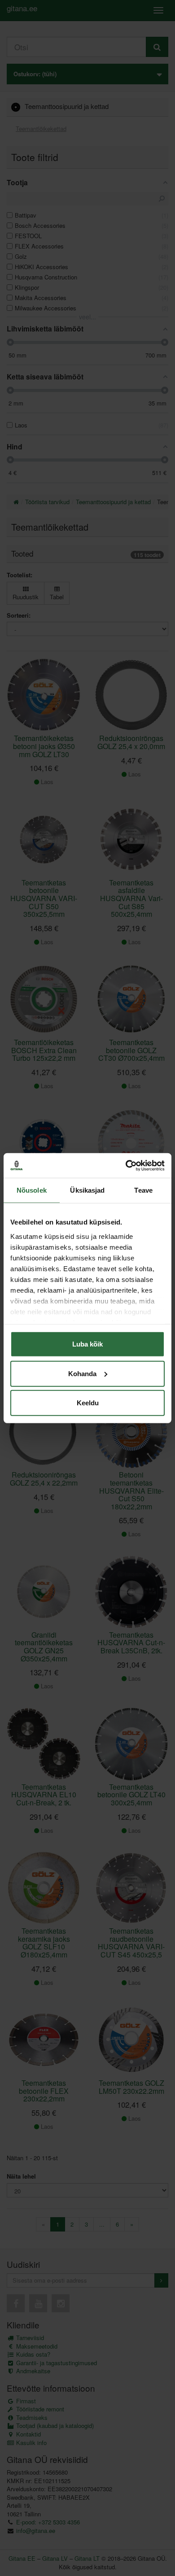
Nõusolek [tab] (32, 1190)
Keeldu (88, 1403)
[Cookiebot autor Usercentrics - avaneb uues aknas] (126, 1165)
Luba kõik (87, 1344)
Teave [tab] (143, 1190)
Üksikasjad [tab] (87, 1190)
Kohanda (82, 1373)
